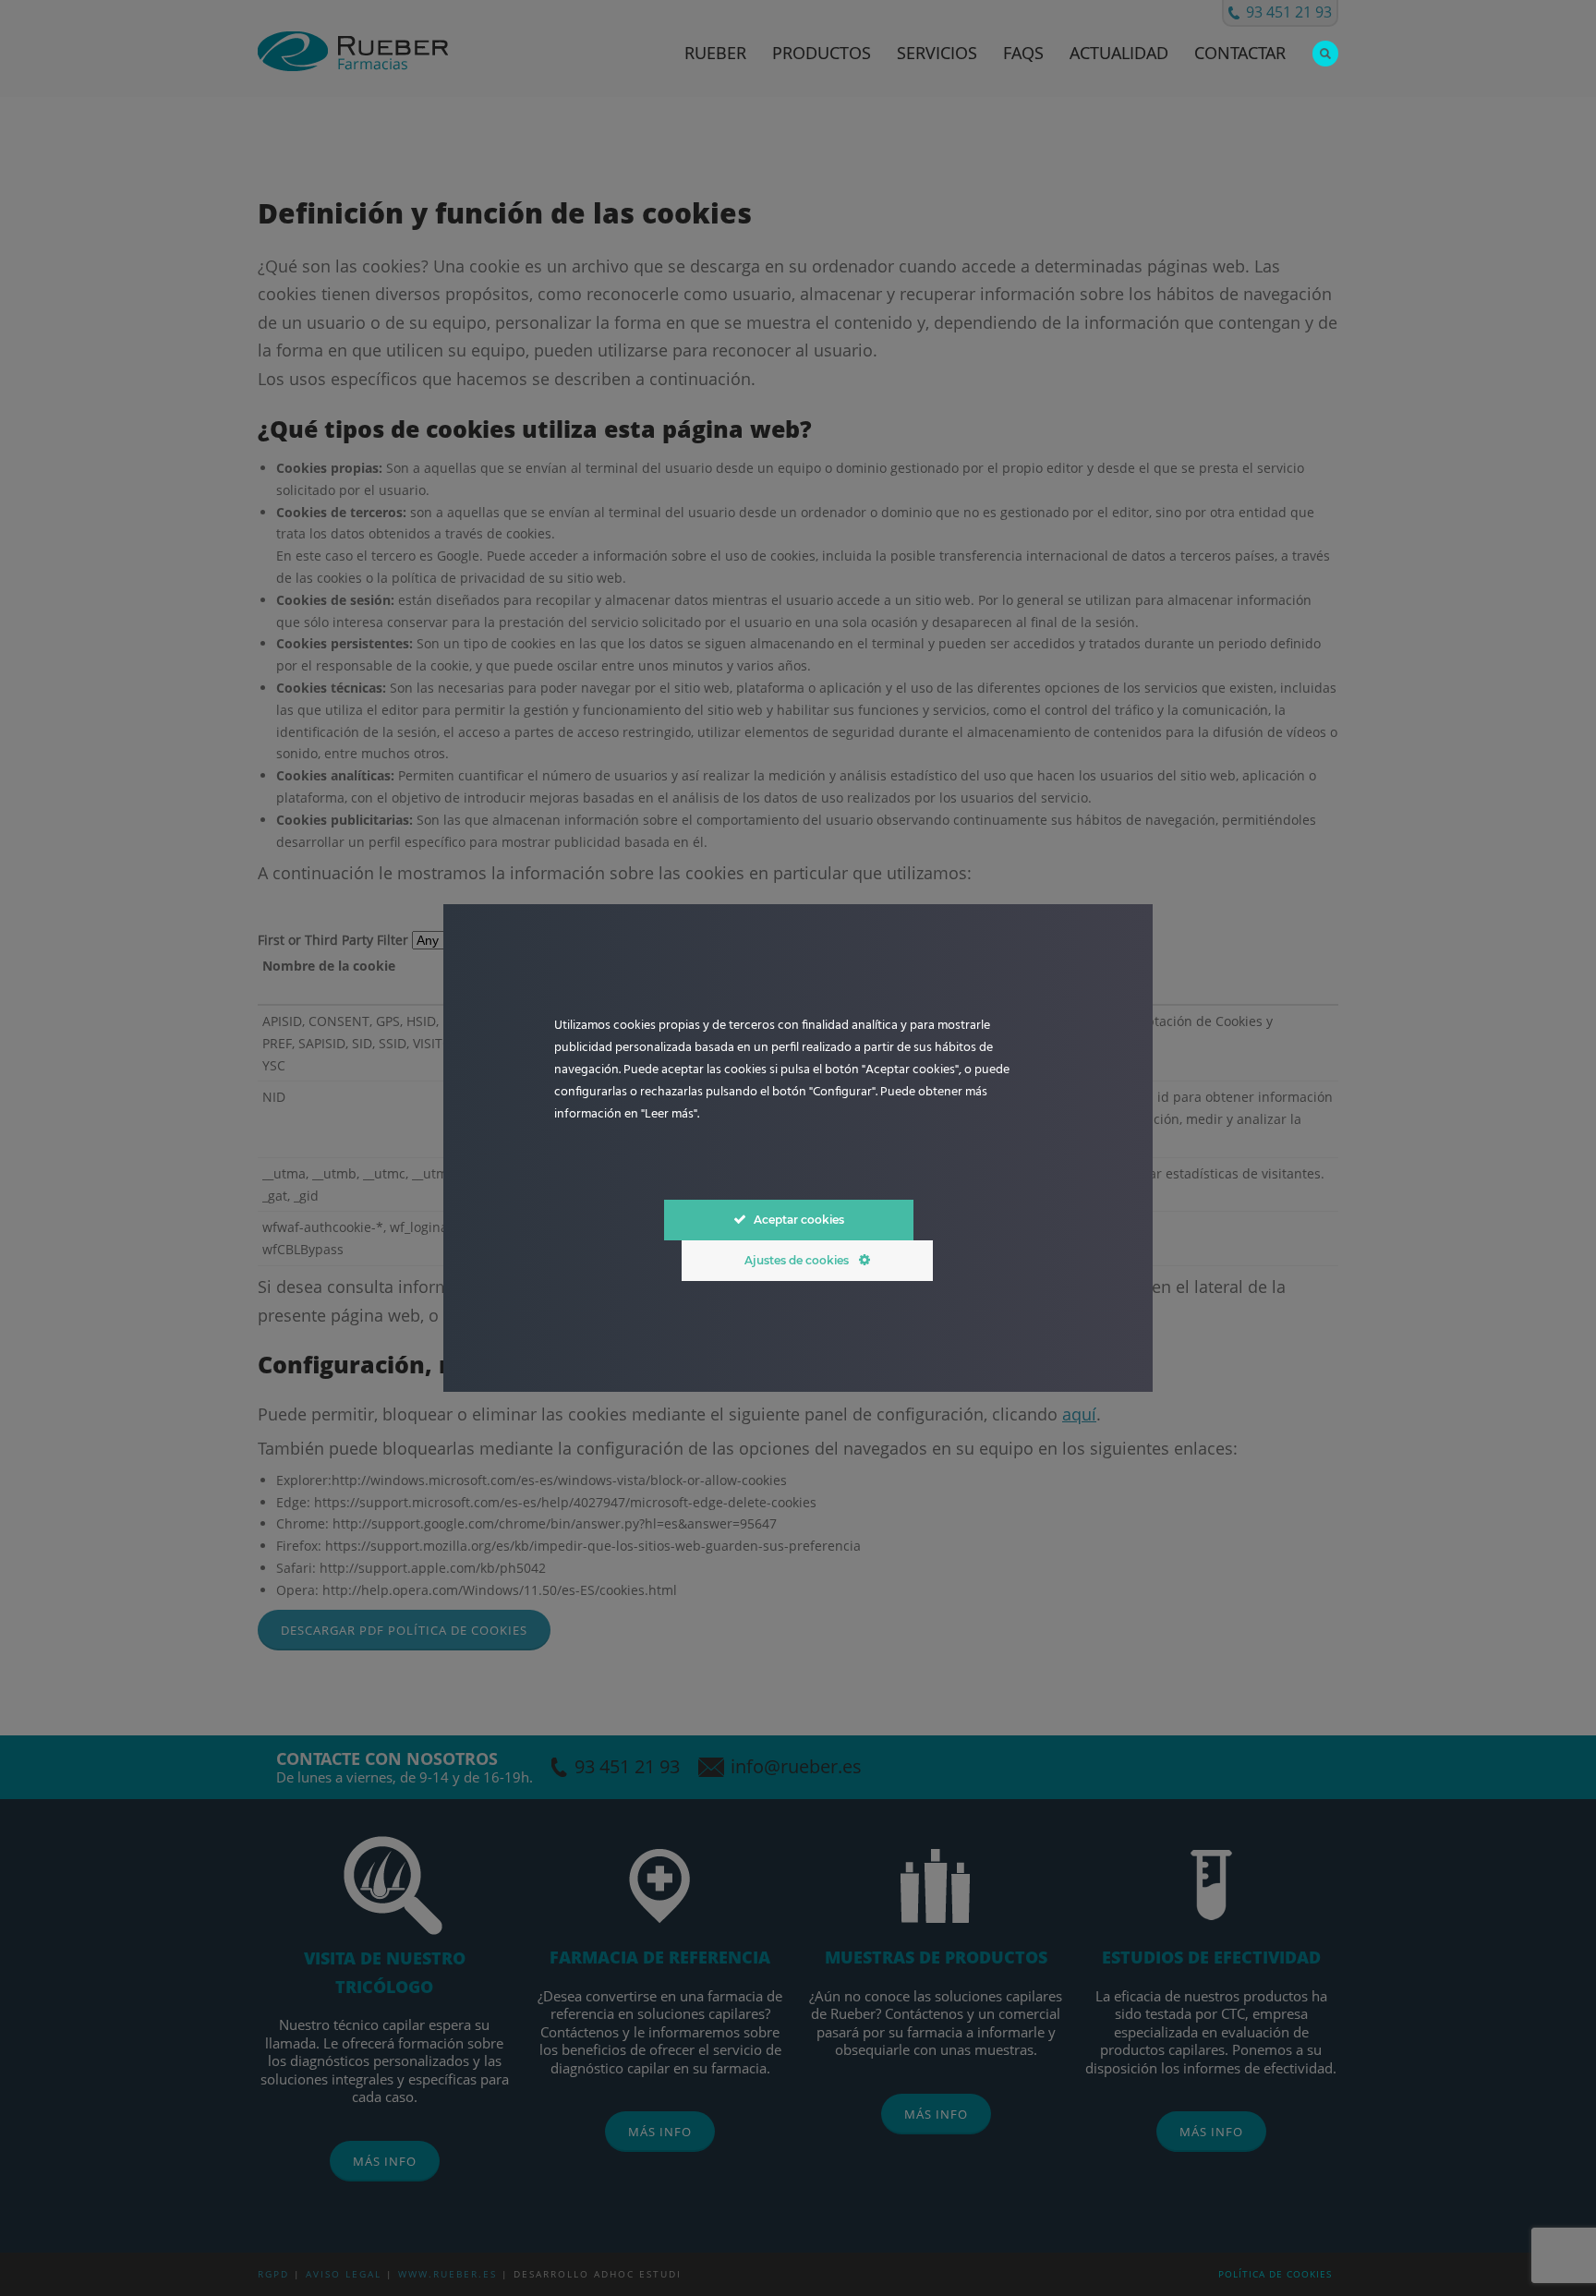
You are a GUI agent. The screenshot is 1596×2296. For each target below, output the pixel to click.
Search (1325, 54)
